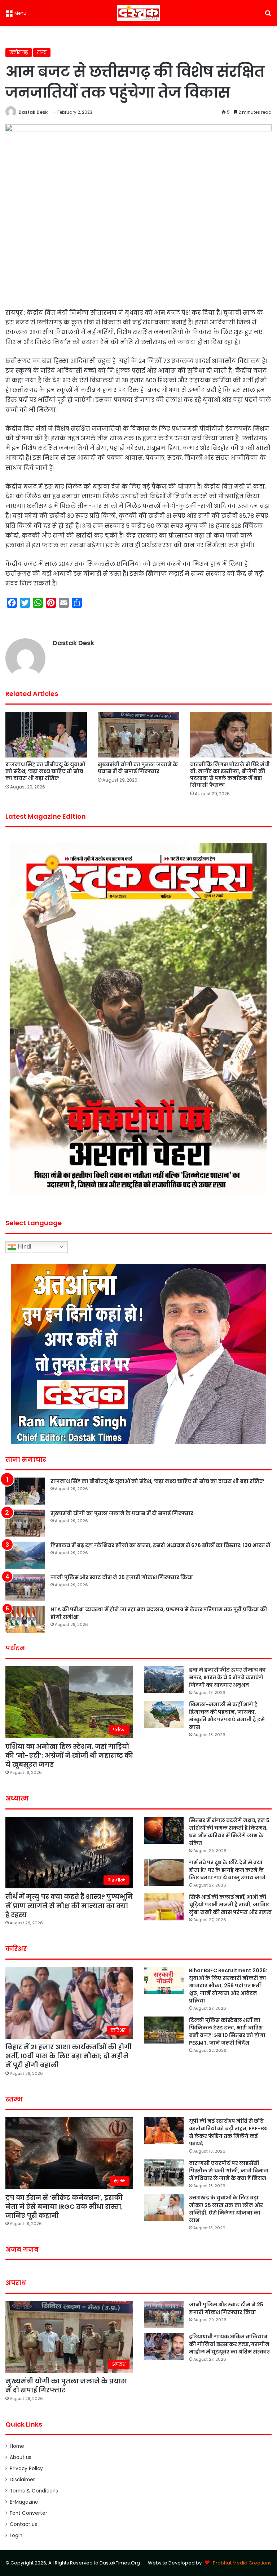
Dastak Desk (33, 112)
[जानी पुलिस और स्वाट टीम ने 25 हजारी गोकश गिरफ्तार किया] (25, 1587)
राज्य (42, 52)
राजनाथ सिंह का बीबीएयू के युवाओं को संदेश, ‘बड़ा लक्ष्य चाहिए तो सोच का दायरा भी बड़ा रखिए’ (45, 771)
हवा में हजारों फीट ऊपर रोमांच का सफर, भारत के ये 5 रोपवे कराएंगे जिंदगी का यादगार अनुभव (227, 1677)
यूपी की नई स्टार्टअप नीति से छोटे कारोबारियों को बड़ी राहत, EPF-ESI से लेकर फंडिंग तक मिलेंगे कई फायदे (228, 2132)
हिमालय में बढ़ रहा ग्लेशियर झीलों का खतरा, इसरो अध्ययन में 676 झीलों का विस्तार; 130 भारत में (160, 1545)
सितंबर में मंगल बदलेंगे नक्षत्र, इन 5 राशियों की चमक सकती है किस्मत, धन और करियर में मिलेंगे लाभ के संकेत (229, 1832)
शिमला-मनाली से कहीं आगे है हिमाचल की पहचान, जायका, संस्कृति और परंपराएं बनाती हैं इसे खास (227, 1716)
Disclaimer (22, 2480)
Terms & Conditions (34, 2491)
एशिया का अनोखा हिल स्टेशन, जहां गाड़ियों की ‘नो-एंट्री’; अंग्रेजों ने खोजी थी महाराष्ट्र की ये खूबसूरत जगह (69, 1755)
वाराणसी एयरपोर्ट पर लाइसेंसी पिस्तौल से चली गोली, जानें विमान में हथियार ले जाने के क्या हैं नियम (229, 2171)
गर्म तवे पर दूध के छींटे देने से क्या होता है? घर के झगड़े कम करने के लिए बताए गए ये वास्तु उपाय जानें (227, 1870)
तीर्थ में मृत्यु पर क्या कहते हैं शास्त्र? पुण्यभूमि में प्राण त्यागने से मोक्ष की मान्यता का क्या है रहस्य (69, 1905)
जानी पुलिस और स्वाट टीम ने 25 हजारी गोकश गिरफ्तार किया (122, 1577)
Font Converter (28, 2513)
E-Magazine (24, 2502)
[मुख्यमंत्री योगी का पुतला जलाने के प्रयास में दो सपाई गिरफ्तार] (138, 735)
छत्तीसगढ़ (19, 52)
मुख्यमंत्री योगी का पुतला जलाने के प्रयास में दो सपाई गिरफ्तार (138, 768)
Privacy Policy (26, 2469)
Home (17, 2446)
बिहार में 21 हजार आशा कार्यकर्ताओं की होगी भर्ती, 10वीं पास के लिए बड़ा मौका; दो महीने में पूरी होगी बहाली (69, 2056)
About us (21, 2457)
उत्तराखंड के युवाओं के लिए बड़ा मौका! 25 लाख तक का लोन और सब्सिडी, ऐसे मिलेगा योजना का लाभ (226, 2209)
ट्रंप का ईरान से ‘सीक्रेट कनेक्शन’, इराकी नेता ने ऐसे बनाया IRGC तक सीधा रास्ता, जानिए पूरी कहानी (64, 2206)
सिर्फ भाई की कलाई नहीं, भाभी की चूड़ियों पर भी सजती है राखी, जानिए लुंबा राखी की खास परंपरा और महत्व (230, 1905)
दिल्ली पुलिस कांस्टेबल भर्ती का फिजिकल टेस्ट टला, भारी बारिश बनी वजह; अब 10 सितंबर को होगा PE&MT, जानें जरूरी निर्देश (227, 2031)
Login (16, 2535)
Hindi (24, 1247)
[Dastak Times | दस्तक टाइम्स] (138, 13)
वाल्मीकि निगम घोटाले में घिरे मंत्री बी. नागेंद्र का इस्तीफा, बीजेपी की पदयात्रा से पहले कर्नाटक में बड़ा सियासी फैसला (230, 775)
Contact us (23, 2524)
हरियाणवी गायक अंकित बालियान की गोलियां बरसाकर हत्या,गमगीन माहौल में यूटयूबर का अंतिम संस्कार (229, 2344)
